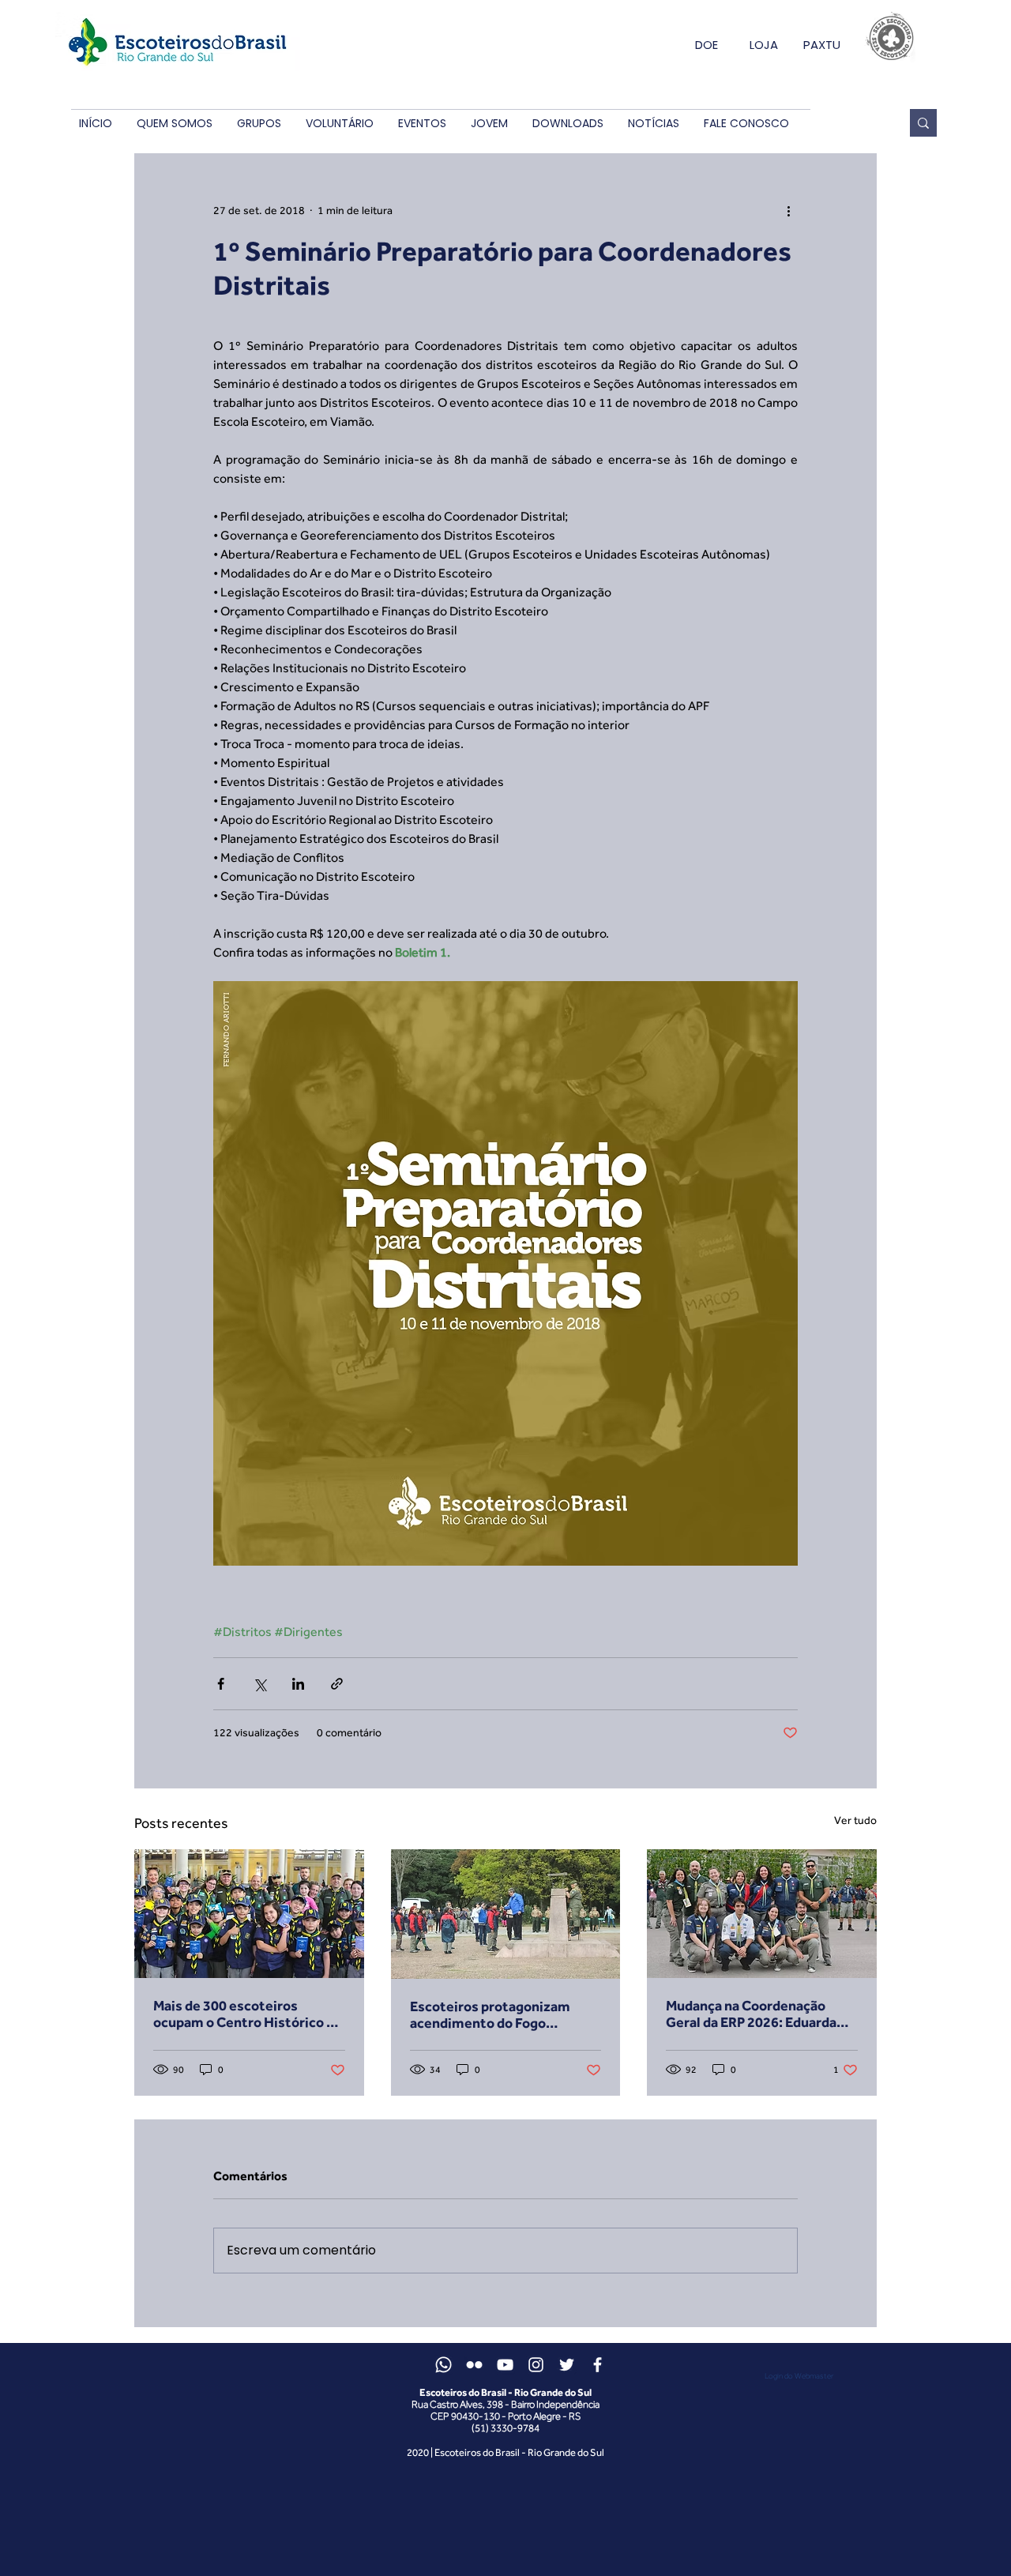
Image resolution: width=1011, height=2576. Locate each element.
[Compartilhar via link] (337, 1684)
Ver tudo (855, 1820)
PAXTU (822, 45)
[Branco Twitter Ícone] (567, 2365)
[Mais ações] (788, 210)
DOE (707, 45)
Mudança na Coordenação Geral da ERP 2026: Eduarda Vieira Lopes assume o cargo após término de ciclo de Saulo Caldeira (761, 2014)
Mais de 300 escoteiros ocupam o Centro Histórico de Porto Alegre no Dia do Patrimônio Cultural (248, 2014)
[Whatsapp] (443, 2365)
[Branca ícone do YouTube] (505, 2365)
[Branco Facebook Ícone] (598, 2365)
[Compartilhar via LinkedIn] (298, 1684)
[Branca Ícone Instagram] (536, 2365)
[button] (174, 124)
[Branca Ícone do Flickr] (474, 2365)
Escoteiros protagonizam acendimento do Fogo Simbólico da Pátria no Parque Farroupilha (503, 2014)
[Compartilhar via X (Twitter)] (259, 1684)
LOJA (764, 45)
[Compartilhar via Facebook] (221, 1684)
